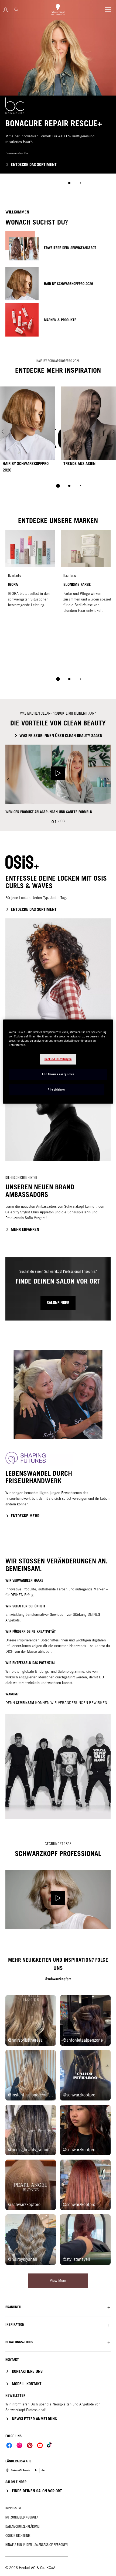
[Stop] (58, 183)
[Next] (113, 431)
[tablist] (58, 486)
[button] (58, 2307)
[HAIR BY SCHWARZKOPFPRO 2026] (28, 431)
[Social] (9, 2445)
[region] (58, 1061)
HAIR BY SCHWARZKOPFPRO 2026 (69, 284)
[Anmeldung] (6, 10)
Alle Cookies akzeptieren (58, 1074)
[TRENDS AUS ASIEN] (88, 431)
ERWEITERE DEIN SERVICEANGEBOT (70, 248)
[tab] (69, 183)
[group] (58, 96)
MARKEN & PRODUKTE (60, 320)
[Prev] (3, 431)
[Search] (16, 10)
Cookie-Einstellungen (58, 1059)
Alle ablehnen (57, 1090)
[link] (36, 2470)
